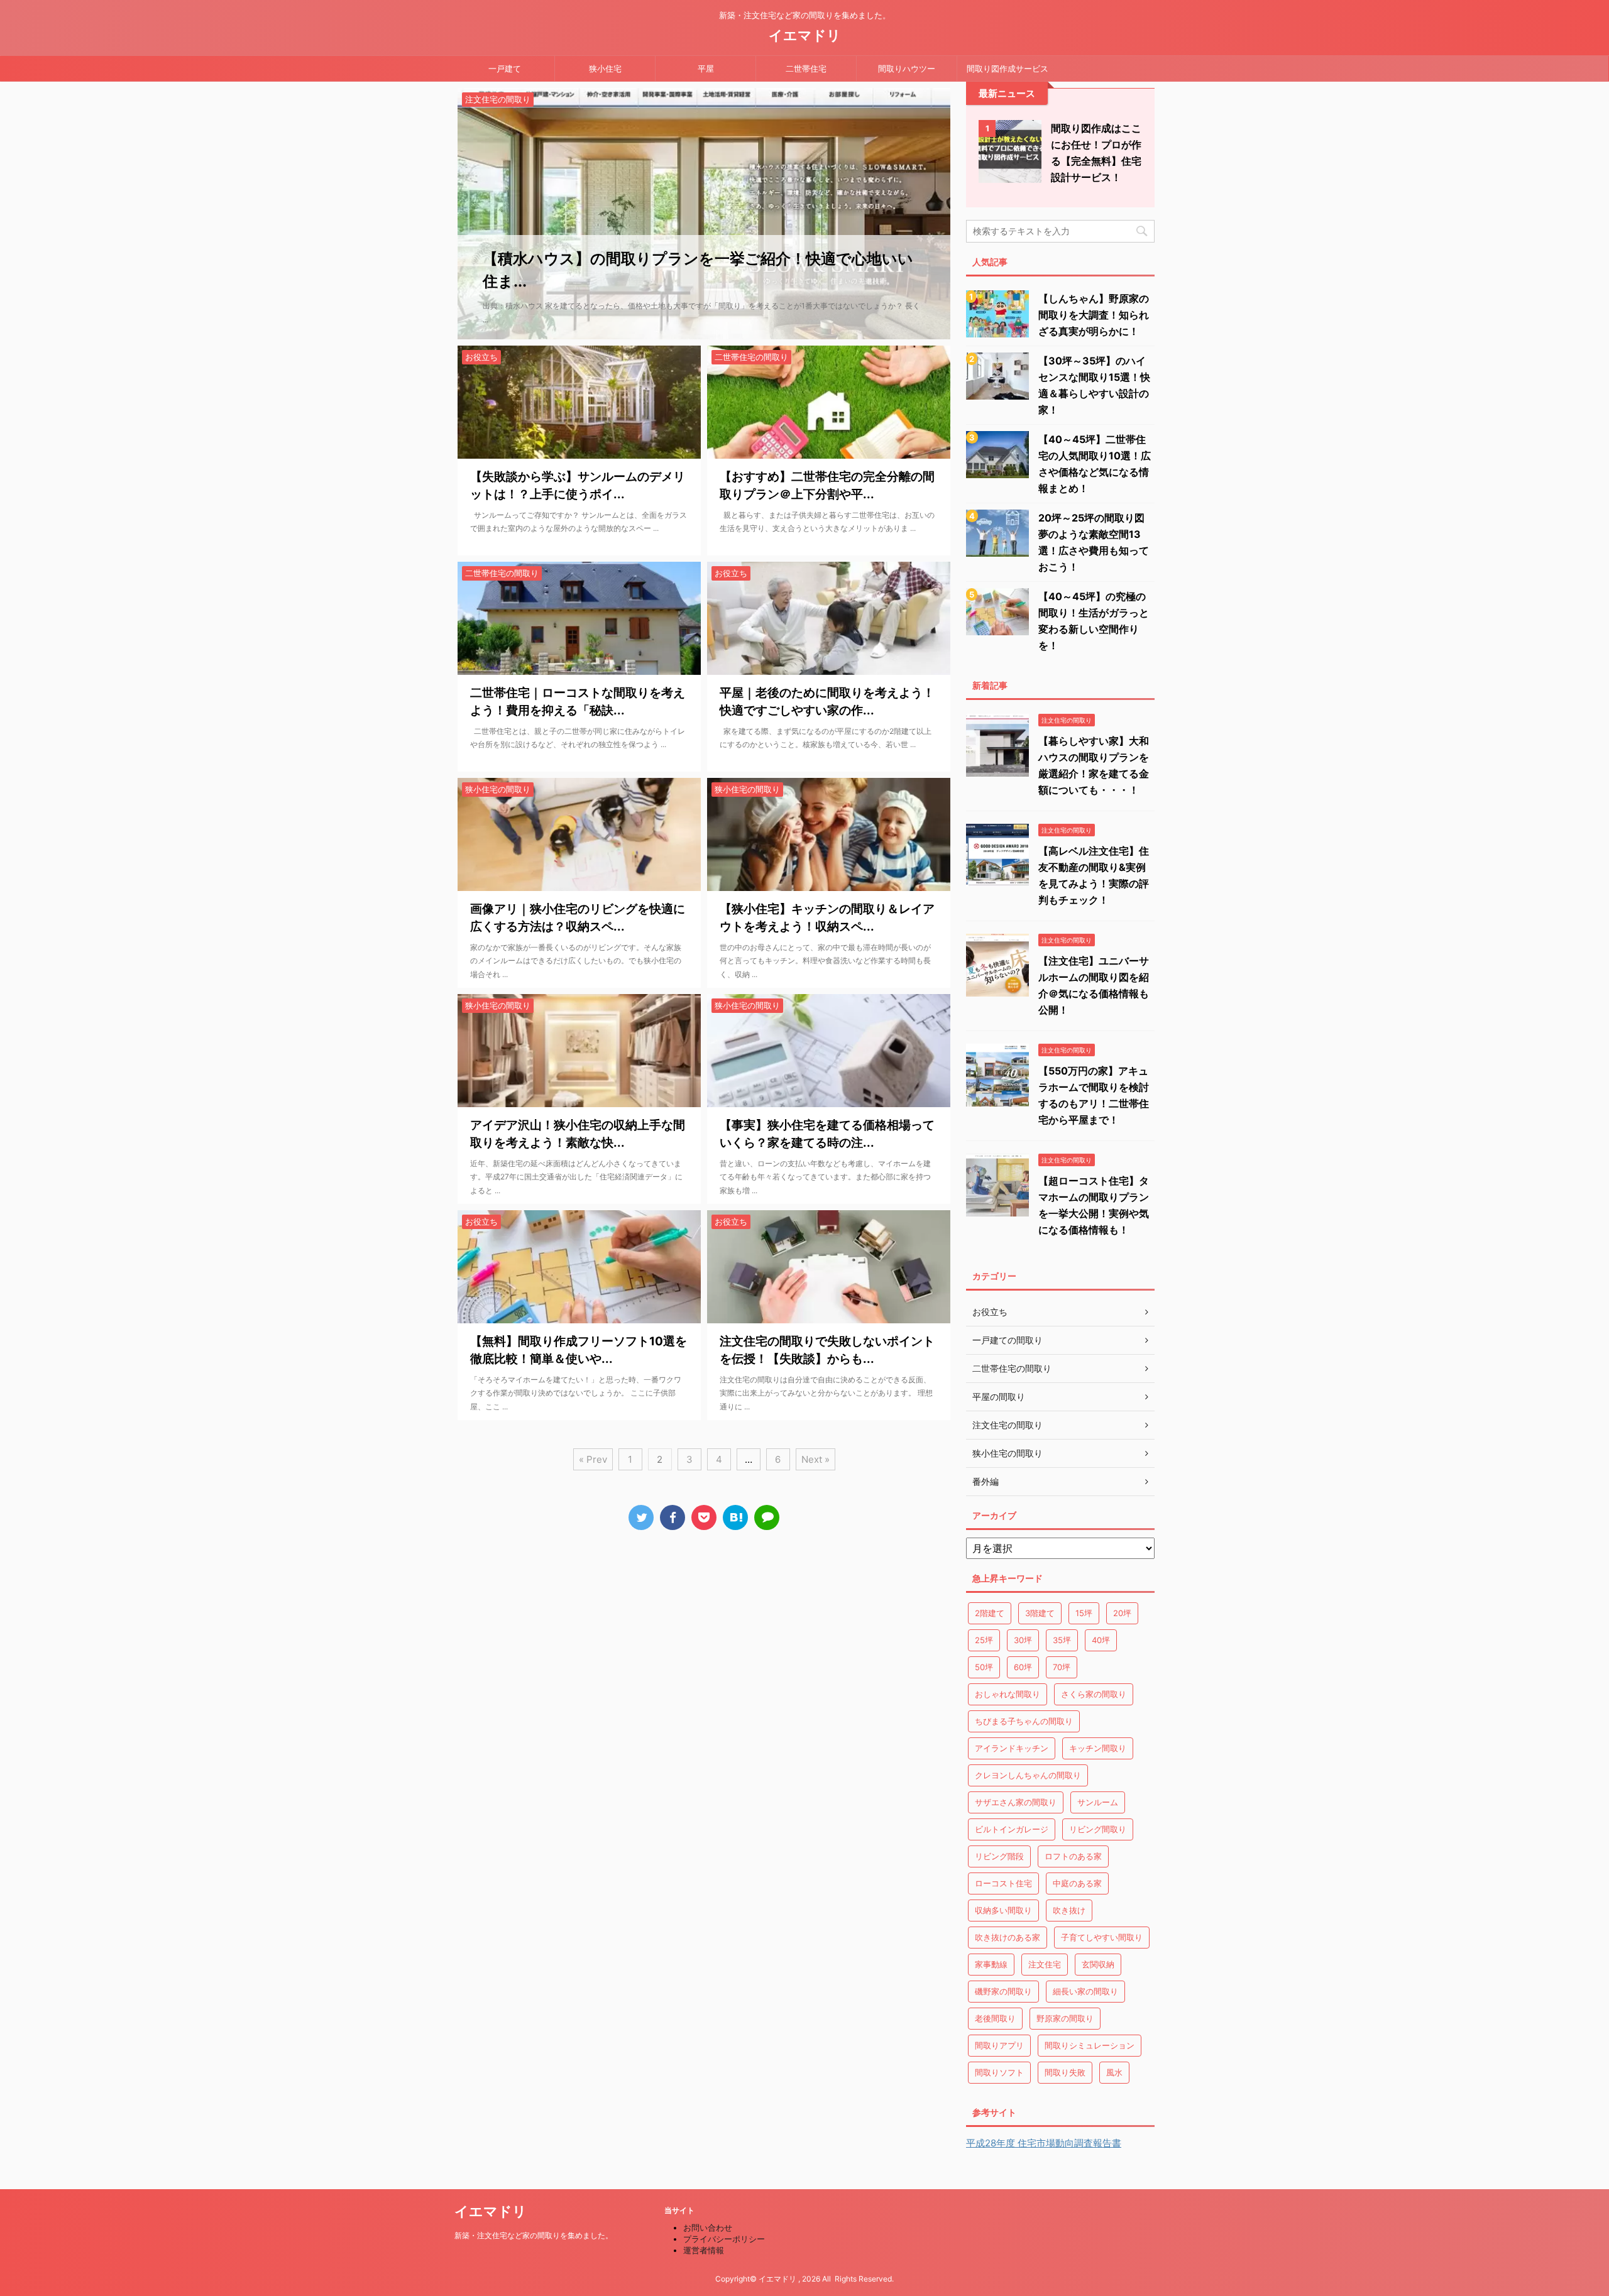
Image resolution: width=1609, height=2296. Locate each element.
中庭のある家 (1077, 1883)
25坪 (984, 1640)
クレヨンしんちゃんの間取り (1028, 1775)
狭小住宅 (605, 68)
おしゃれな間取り (1008, 1694)
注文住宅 (1045, 1964)
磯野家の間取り (1003, 1991)
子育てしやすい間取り (1102, 1937)
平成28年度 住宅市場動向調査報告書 (1044, 2143)
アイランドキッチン (1012, 1748)
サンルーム (1098, 1802)
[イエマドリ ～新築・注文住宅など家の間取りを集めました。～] (735, 1517)
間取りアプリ (999, 2045)
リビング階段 (999, 1856)
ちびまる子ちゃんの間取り (1024, 1721)
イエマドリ (805, 35)
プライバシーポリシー (724, 2239)
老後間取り (995, 2018)
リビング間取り (1098, 1829)
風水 (1114, 2072)
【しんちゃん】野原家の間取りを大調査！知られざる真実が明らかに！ (1094, 315)
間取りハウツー (907, 68)
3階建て (1040, 1613)
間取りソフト (999, 2072)
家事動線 (991, 1964)
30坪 (1023, 1640)
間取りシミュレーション (1090, 2045)
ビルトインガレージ (1012, 1829)
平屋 (706, 68)
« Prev (593, 1459)
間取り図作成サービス (1008, 68)
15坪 (1084, 1613)
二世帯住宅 (806, 68)
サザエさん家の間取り (1016, 1802)
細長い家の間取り (1085, 1991)
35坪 (1062, 1640)
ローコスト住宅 (1003, 1883)
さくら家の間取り (1094, 1694)
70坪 (1062, 1667)
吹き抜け (1069, 1910)
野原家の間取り (1065, 2018)
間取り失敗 (1065, 2072)
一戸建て (505, 68)
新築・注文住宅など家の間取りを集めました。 (534, 2235)
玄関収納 (1098, 1964)
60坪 (1023, 1667)
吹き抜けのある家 (1008, 1937)
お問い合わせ (708, 2228)
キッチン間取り (1098, 1748)
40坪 (1101, 1640)
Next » (815, 1459)
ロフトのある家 (1073, 1856)
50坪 (984, 1667)
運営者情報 (704, 2250)
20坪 (1122, 1613)
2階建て (990, 1613)
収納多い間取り (1003, 1910)
